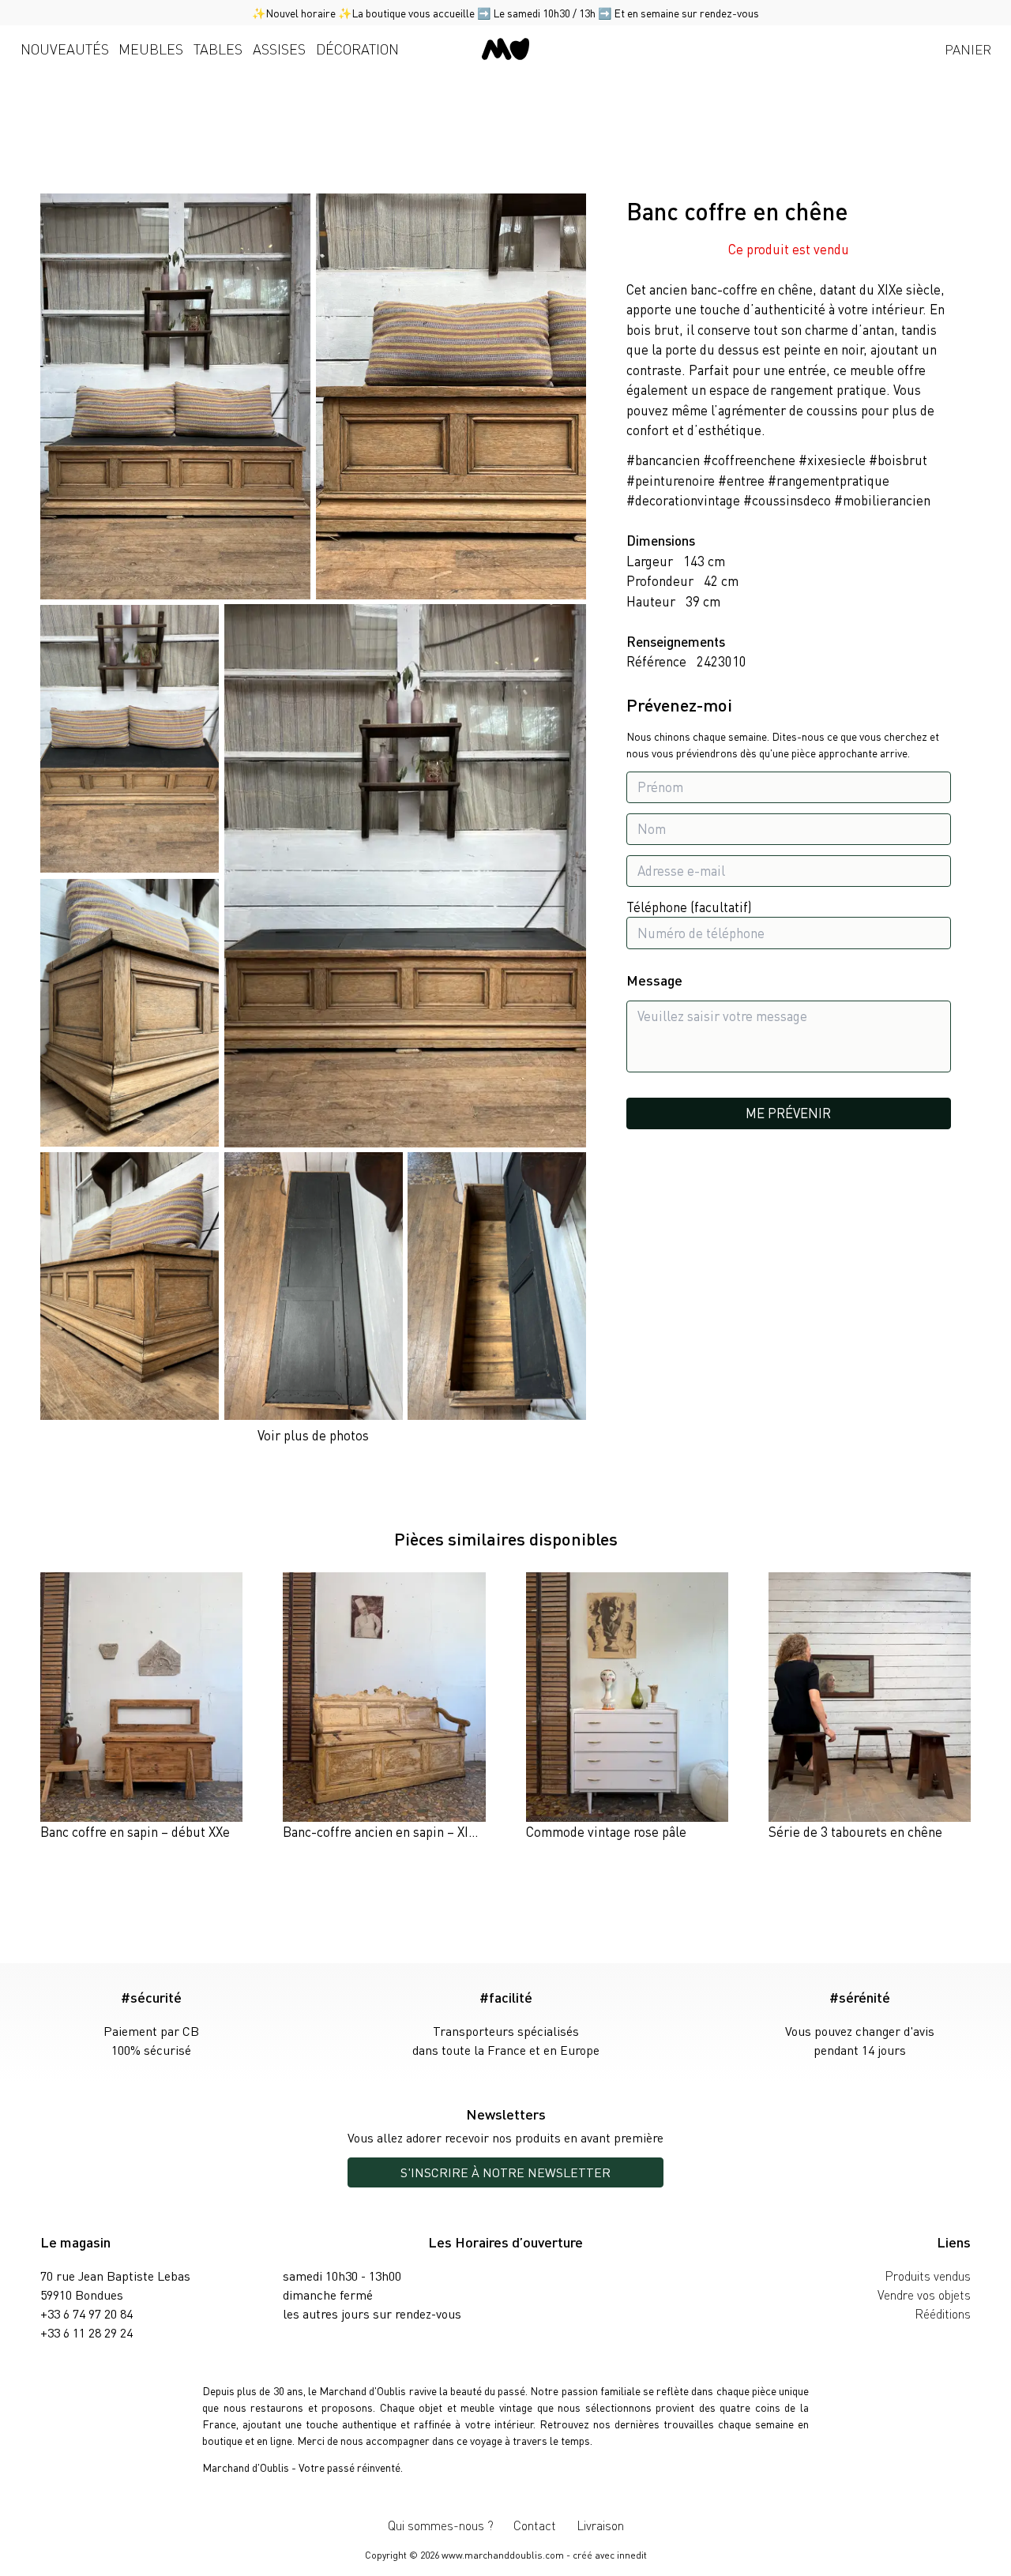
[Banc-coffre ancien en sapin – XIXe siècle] (384, 1707)
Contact (535, 2525)
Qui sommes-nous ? (441, 2525)
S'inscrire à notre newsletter (505, 2172)
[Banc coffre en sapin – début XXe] (141, 1707)
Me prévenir (788, 1113)
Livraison (600, 2525)
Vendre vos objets (924, 2294)
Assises (279, 49)
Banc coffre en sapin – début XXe (135, 1831)
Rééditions (943, 2313)
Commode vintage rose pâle (606, 1831)
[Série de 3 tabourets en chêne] (870, 1707)
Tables (218, 49)
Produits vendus (928, 2276)
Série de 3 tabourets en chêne (855, 1831)
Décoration (357, 49)
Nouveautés (65, 49)
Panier (968, 49)
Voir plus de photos (313, 1435)
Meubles (151, 49)
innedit (632, 2555)
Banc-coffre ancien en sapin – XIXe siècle (402, 1831)
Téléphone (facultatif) (689, 907)
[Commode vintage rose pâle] (627, 1707)
